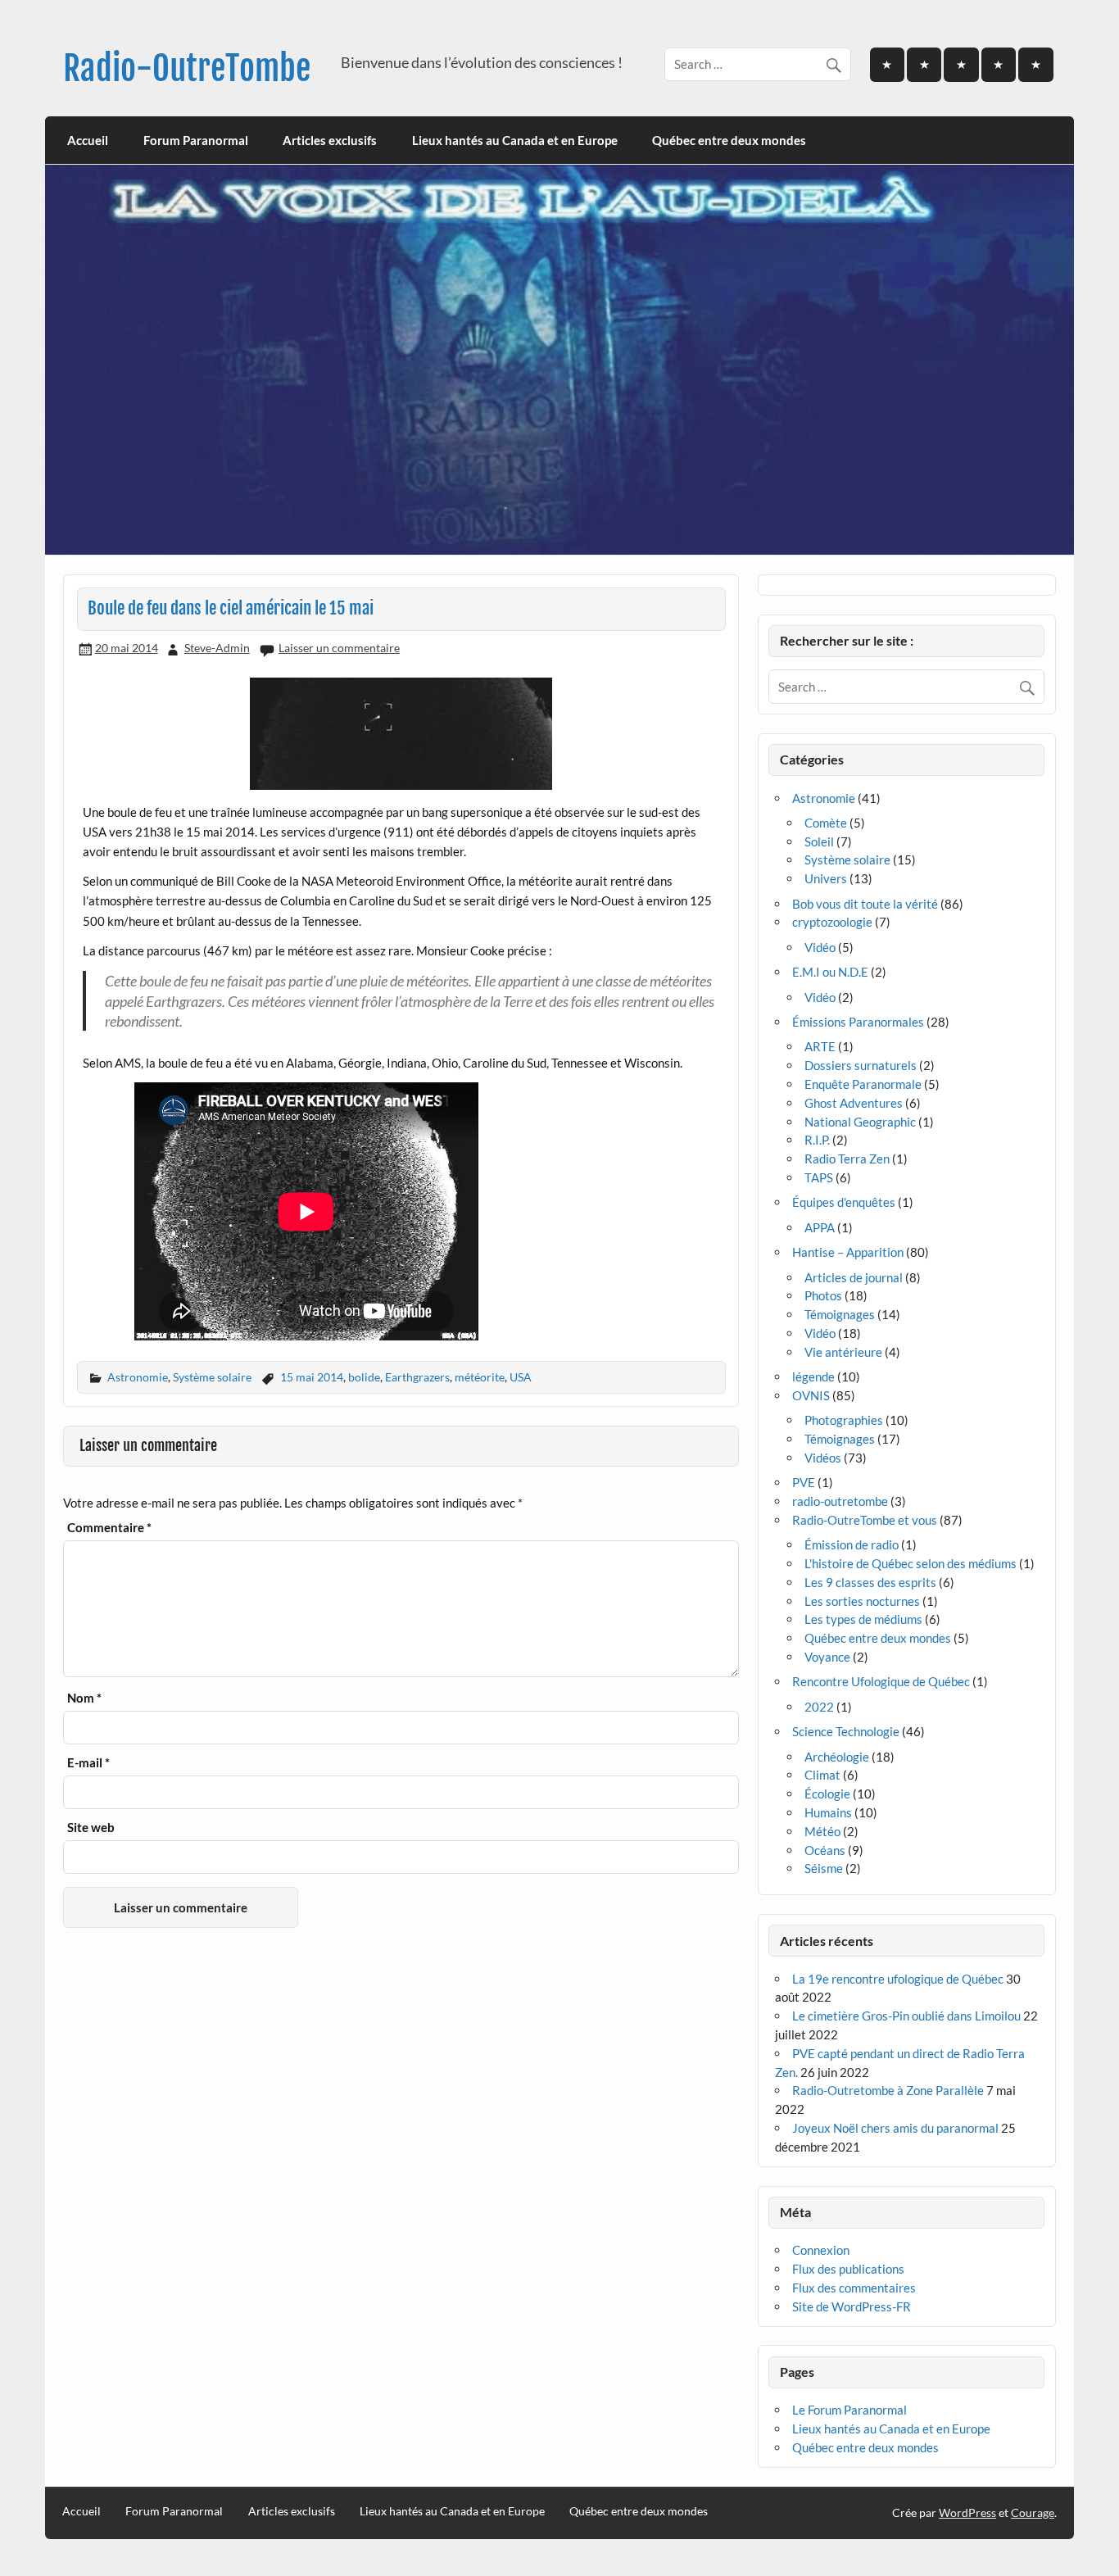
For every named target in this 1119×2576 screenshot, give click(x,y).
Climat (822, 1775)
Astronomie (138, 1377)
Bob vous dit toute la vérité (865, 904)
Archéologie (837, 1757)
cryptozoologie (832, 922)
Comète (826, 823)
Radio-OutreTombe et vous (865, 1520)
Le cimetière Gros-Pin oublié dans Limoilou (906, 2016)
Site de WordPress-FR (852, 2306)
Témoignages (840, 1314)
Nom (84, 1698)
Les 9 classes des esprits (870, 1582)
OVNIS (811, 1395)
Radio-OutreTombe (187, 68)
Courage (1033, 2513)
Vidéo (820, 947)
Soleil (819, 841)
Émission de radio (852, 1544)
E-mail (88, 1763)
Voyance (827, 1657)
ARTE (820, 1046)
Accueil (88, 140)
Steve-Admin (217, 648)
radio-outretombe (840, 1501)
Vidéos (823, 1458)
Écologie (827, 1794)
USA (521, 1377)
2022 (819, 1707)
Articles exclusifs (330, 140)
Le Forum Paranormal (849, 2410)
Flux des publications (848, 2269)
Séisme (824, 1868)
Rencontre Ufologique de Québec (881, 1681)
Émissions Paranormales (858, 1022)
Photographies (844, 1420)
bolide (364, 1377)
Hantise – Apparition (848, 1252)
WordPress (967, 2513)
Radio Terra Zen (847, 1159)
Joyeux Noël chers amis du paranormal (895, 2128)
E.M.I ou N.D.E (830, 972)
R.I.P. (817, 1140)
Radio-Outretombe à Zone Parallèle (888, 2090)
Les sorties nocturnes (862, 1601)
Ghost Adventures (854, 1103)
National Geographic (860, 1122)
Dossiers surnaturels (861, 1065)
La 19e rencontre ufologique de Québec (898, 1979)
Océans (825, 1850)
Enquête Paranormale (863, 1084)
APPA (820, 1227)
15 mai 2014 (312, 1377)
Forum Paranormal (196, 140)
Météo (822, 1831)
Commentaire (109, 1528)
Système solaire (212, 1377)
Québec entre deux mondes (729, 140)
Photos (823, 1295)
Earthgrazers (417, 1377)
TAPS (819, 1177)
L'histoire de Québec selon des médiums (911, 1563)
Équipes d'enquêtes (844, 1202)
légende (813, 1376)
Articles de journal (854, 1277)
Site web (91, 1828)
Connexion (821, 2250)
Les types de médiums (863, 1619)
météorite (480, 1377)
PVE (804, 1482)
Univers (826, 878)
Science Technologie (846, 1731)
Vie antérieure (843, 1352)
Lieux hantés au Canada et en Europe (515, 140)
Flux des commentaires (854, 2288)
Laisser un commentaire (339, 648)
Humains (828, 1812)
